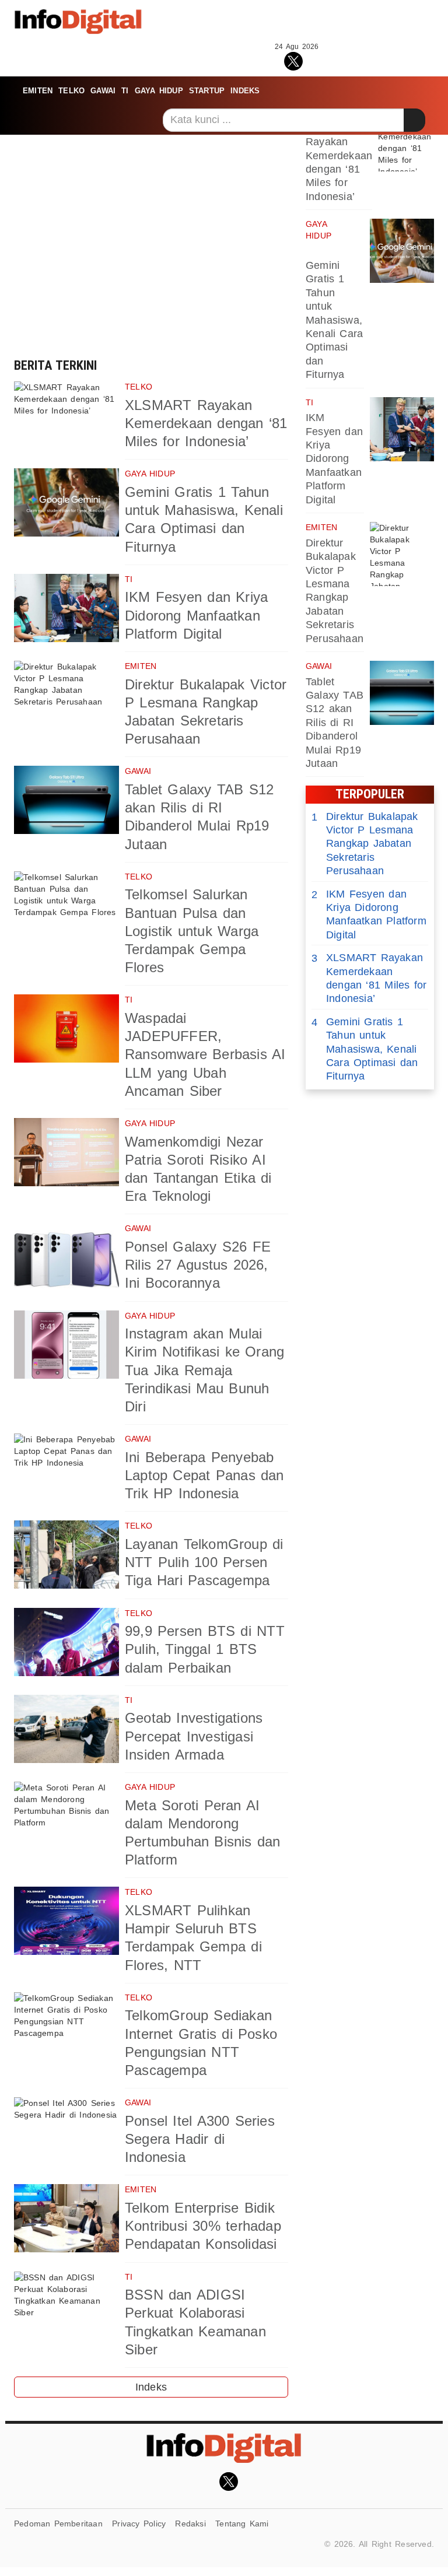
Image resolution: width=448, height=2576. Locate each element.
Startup (207, 91)
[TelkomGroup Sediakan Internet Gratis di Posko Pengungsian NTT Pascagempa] (66, 2026)
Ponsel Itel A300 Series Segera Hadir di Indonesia (200, 2139)
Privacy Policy (139, 2524)
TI (125, 91)
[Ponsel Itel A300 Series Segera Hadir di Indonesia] (66, 2131)
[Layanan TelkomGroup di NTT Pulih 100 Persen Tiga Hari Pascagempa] (66, 1555)
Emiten (38, 91)
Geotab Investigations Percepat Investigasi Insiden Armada (194, 1736)
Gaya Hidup (159, 91)
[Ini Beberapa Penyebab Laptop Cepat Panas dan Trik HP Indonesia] (66, 1468)
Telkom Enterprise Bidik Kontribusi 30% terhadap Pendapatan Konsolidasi (203, 2226)
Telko (71, 91)
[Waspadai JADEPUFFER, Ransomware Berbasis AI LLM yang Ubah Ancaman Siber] (66, 1028)
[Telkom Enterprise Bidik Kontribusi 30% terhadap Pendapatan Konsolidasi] (66, 2218)
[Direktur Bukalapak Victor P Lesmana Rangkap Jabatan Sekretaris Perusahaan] (66, 695)
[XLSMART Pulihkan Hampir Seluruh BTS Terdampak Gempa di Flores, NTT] (66, 1921)
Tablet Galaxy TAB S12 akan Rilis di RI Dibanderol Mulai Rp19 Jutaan (335, 723)
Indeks (245, 91)
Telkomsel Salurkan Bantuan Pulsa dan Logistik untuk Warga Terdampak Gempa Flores (192, 931)
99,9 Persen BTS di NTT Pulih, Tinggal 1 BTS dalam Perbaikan (205, 1649)
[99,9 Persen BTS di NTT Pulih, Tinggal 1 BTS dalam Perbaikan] (66, 1642)
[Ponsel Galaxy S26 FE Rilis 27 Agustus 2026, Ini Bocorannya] (66, 1257)
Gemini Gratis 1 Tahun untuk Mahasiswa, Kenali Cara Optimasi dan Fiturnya (334, 320)
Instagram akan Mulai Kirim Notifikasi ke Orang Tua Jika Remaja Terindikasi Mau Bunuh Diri (204, 1370)
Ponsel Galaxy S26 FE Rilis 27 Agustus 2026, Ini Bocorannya (198, 1265)
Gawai (103, 91)
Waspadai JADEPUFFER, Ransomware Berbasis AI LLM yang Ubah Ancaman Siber (205, 1054)
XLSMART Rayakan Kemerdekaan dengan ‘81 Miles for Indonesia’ (206, 423)
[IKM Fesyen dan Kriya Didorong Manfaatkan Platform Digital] (66, 608)
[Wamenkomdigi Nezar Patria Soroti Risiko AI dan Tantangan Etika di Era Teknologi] (66, 1152)
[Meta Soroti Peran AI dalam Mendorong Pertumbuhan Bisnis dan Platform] (66, 1816)
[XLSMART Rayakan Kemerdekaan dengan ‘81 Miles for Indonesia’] (66, 416)
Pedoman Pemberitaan (58, 2524)
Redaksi (190, 2524)
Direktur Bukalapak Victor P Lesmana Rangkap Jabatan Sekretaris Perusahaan (365, 844)
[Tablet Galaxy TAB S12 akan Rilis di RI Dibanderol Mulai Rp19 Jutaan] (66, 800)
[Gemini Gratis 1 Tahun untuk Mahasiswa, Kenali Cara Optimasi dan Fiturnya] (66, 502)
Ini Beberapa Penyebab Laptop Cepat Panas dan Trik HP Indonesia (204, 1475)
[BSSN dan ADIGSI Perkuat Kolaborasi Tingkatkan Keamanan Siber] (66, 2306)
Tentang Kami (242, 2524)
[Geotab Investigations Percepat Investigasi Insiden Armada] (66, 1729)
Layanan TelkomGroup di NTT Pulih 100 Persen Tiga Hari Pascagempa (204, 1562)
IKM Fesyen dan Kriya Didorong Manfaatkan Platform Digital (196, 615)
